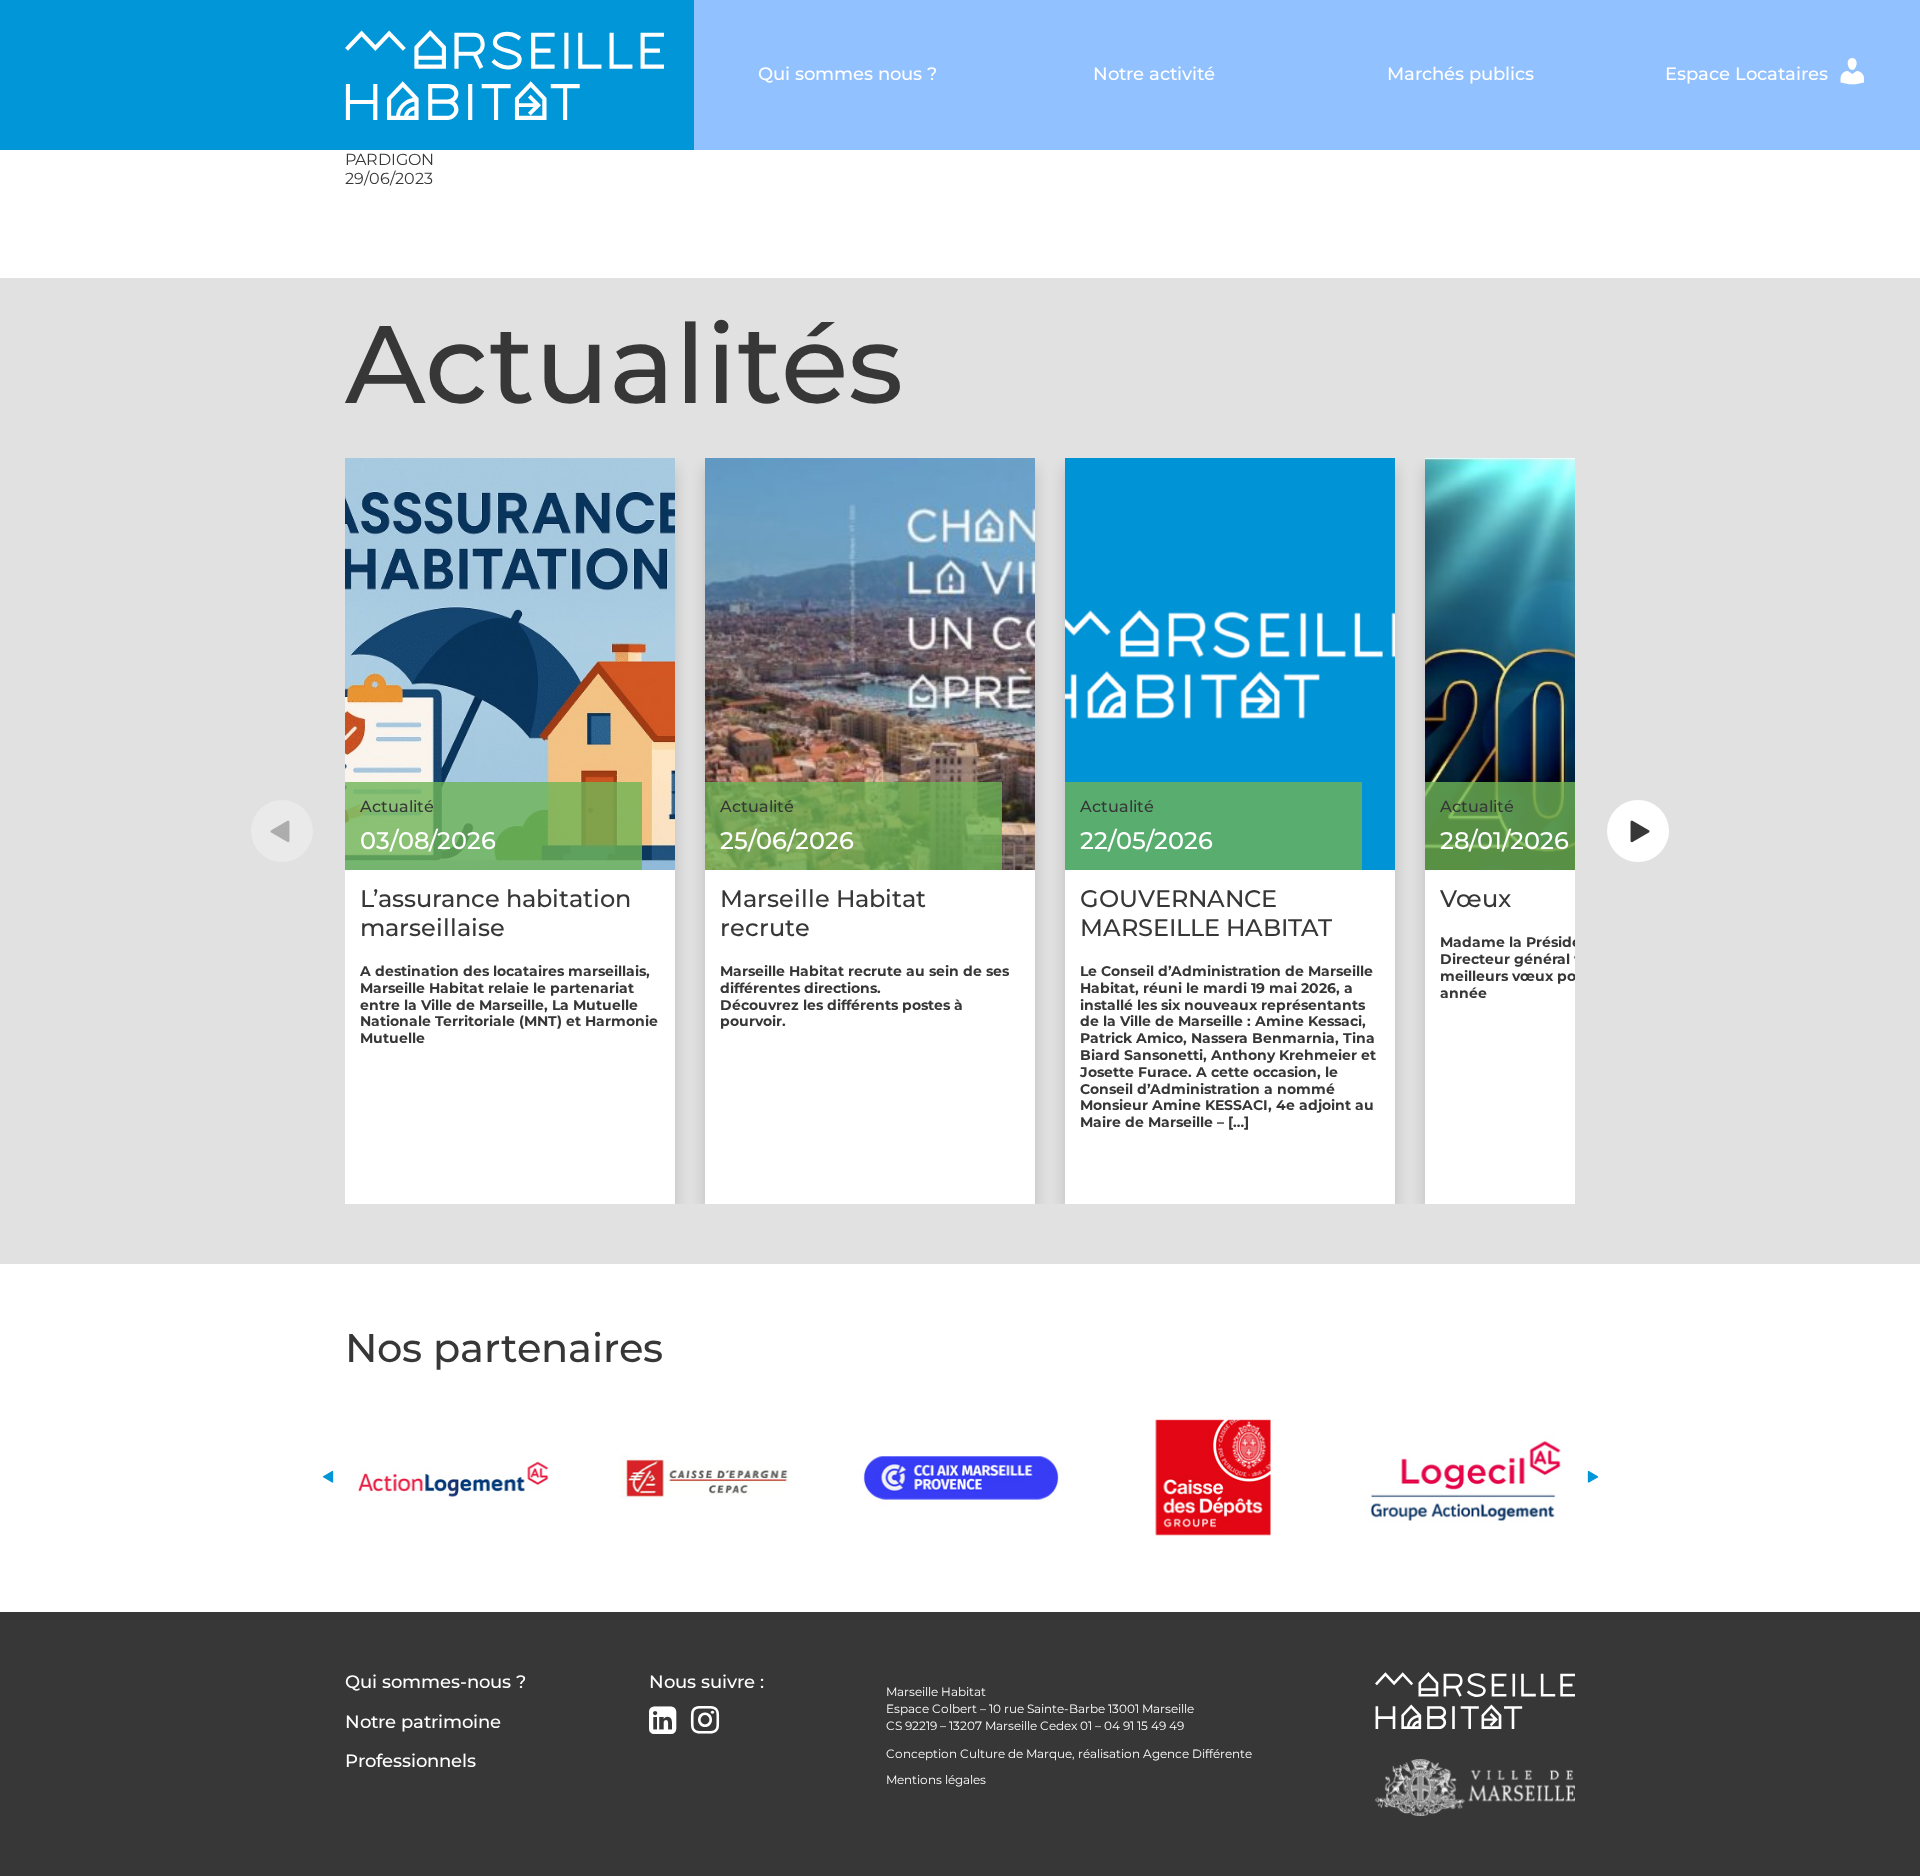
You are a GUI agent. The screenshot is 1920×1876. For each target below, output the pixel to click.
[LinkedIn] (662, 1722)
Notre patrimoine (423, 1722)
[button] (282, 831)
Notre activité (1154, 74)
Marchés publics (1460, 74)
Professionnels (410, 1761)
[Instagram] (705, 1720)
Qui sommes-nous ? (435, 1682)
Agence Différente (1197, 1753)
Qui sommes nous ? (847, 74)
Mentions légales (936, 1779)
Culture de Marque (1016, 1753)
